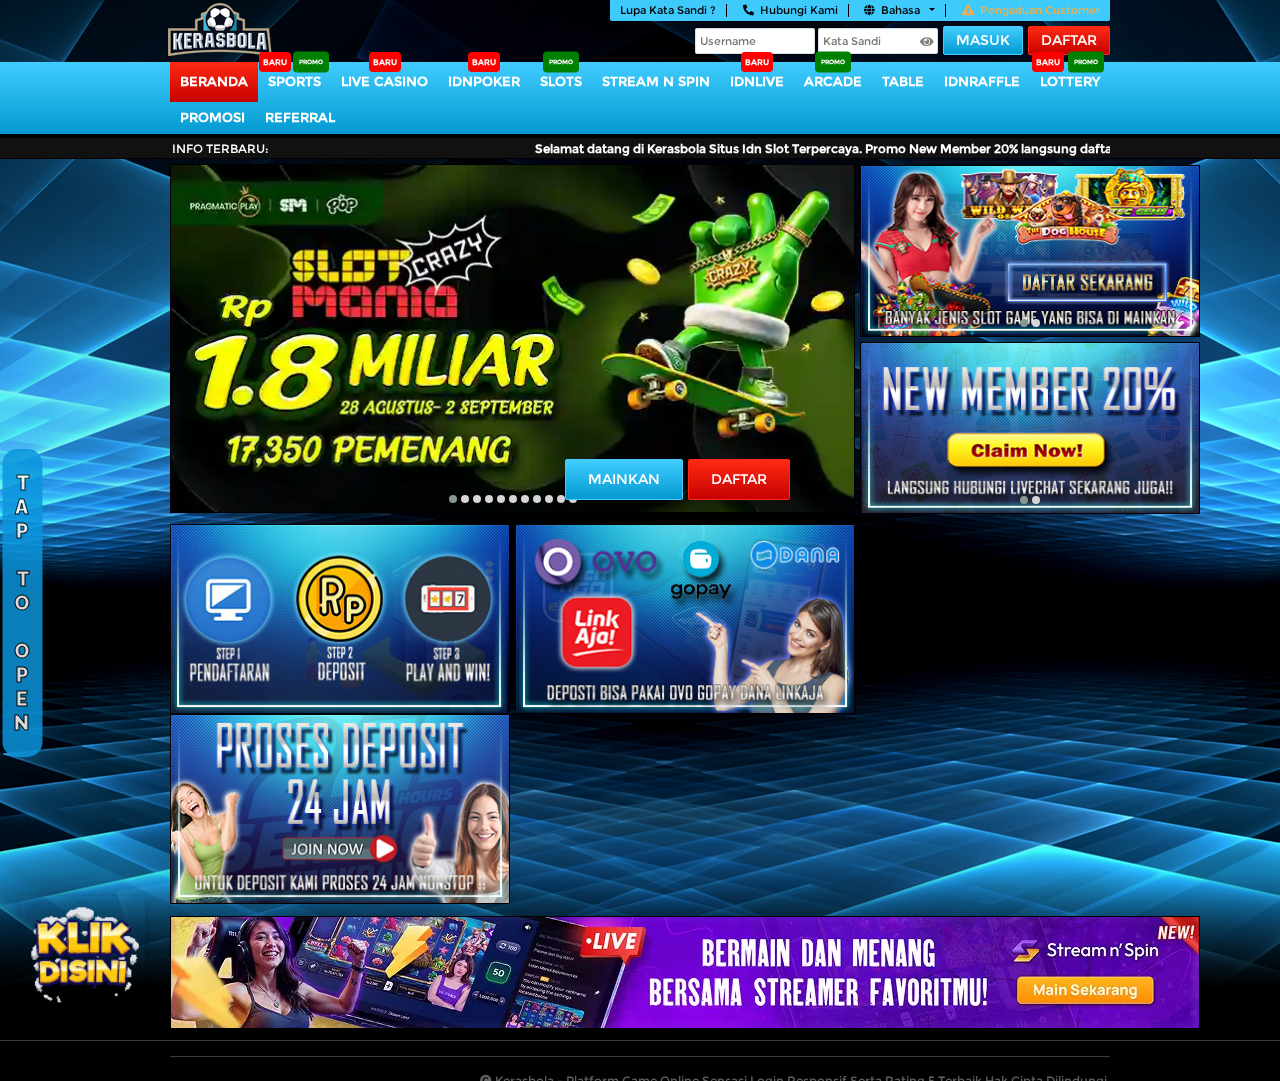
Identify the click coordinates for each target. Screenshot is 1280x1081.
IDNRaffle (982, 81)
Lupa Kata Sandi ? (668, 10)
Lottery (1070, 81)
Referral (300, 117)
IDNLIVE (757, 81)
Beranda (214, 81)
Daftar (1069, 40)
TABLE (903, 81)
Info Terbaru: (220, 148)
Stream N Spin (656, 81)
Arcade (833, 81)
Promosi (212, 117)
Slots (561, 81)
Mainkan (624, 479)
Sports (294, 81)
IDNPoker (484, 81)
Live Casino (384, 81)
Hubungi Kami (799, 10)
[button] (453, 499)
